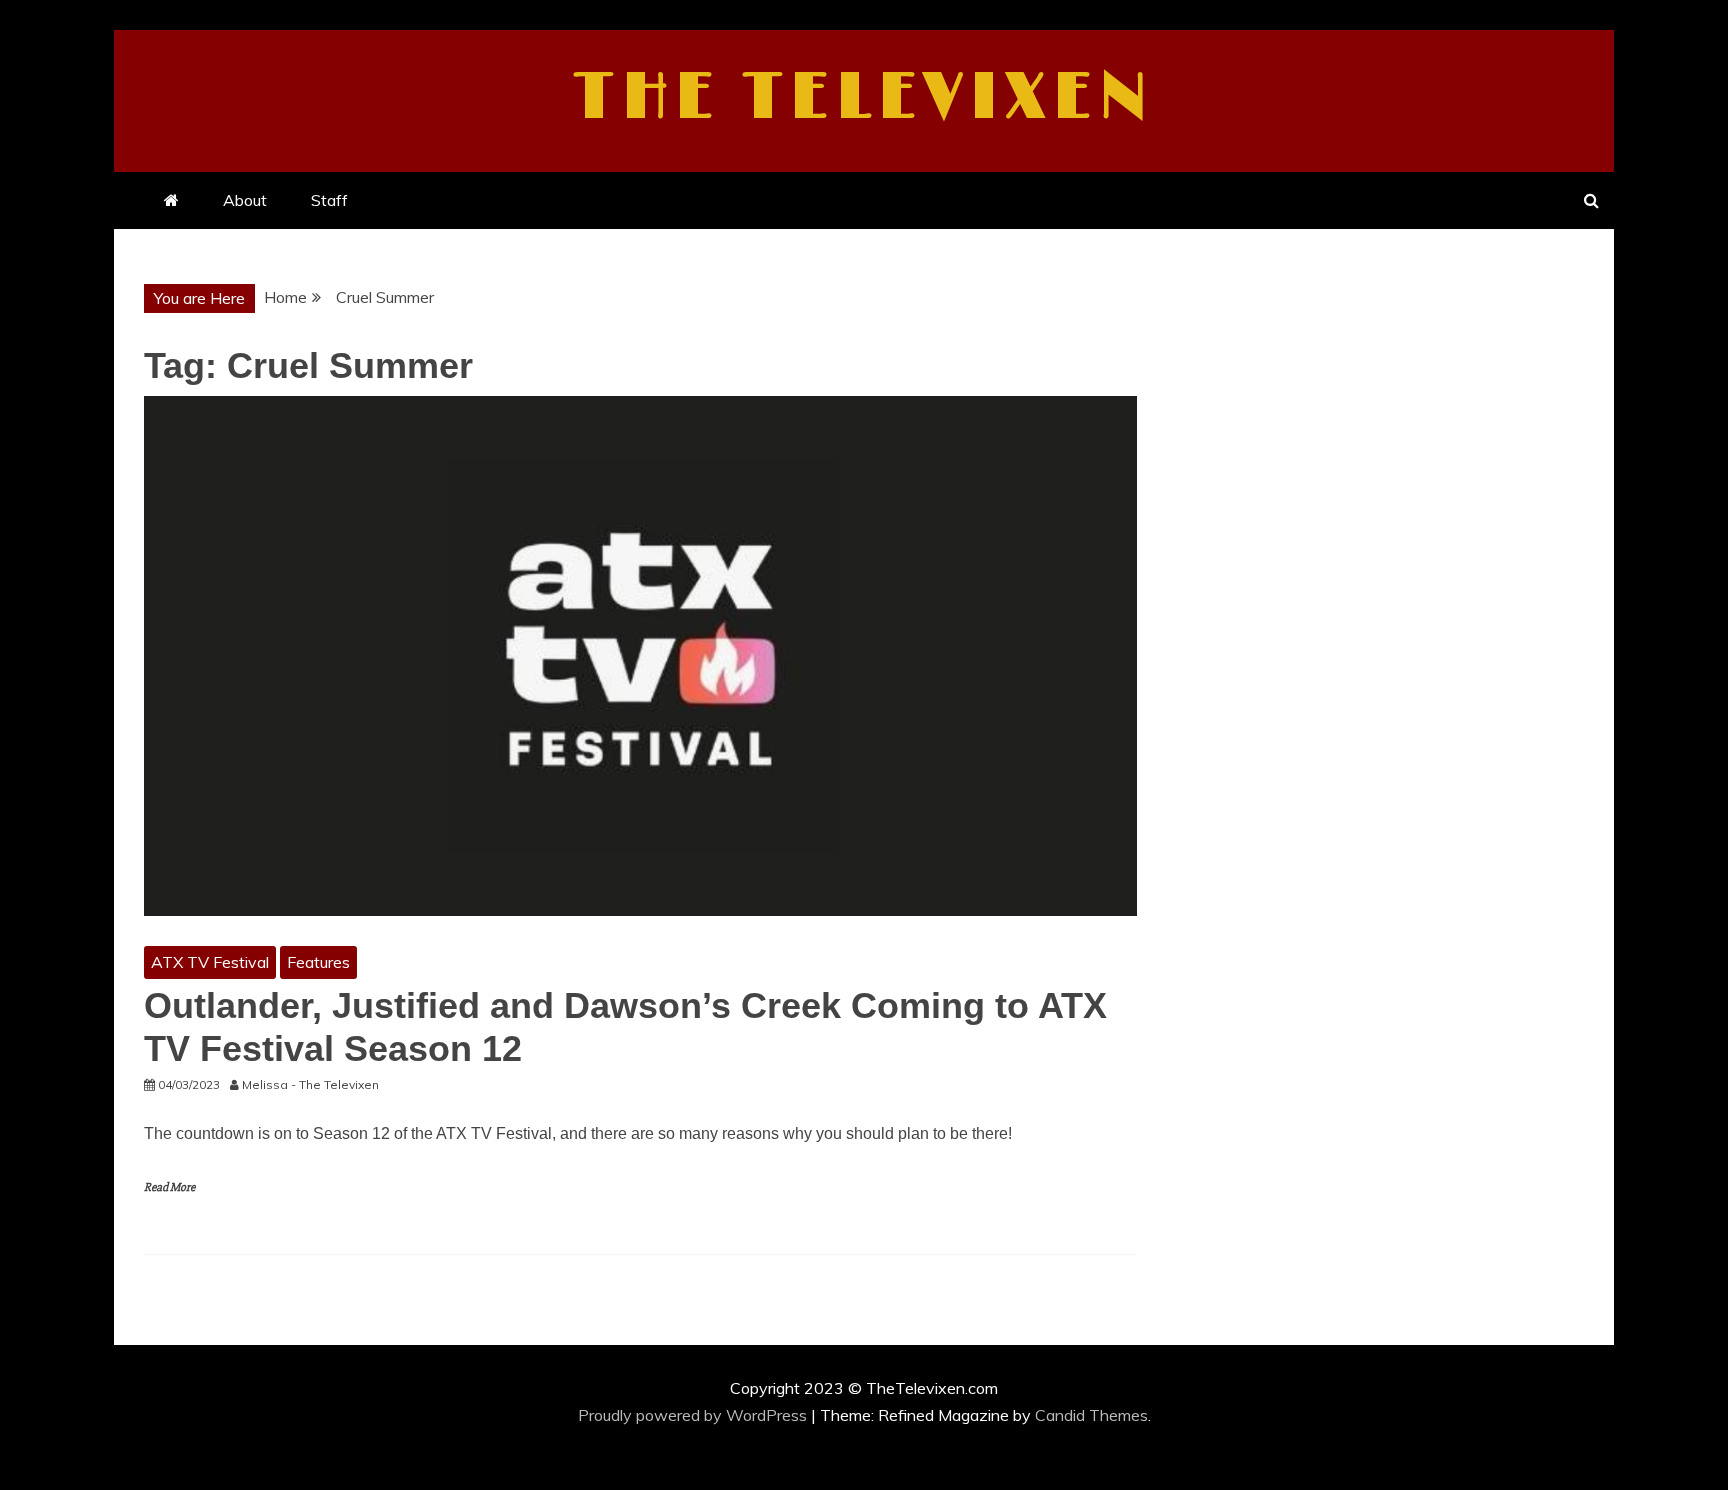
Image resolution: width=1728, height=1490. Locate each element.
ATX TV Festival (210, 962)
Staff (329, 200)
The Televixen (864, 98)
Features (318, 962)
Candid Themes (1091, 1415)
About (245, 200)
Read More (169, 1187)
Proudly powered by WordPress (694, 1415)
